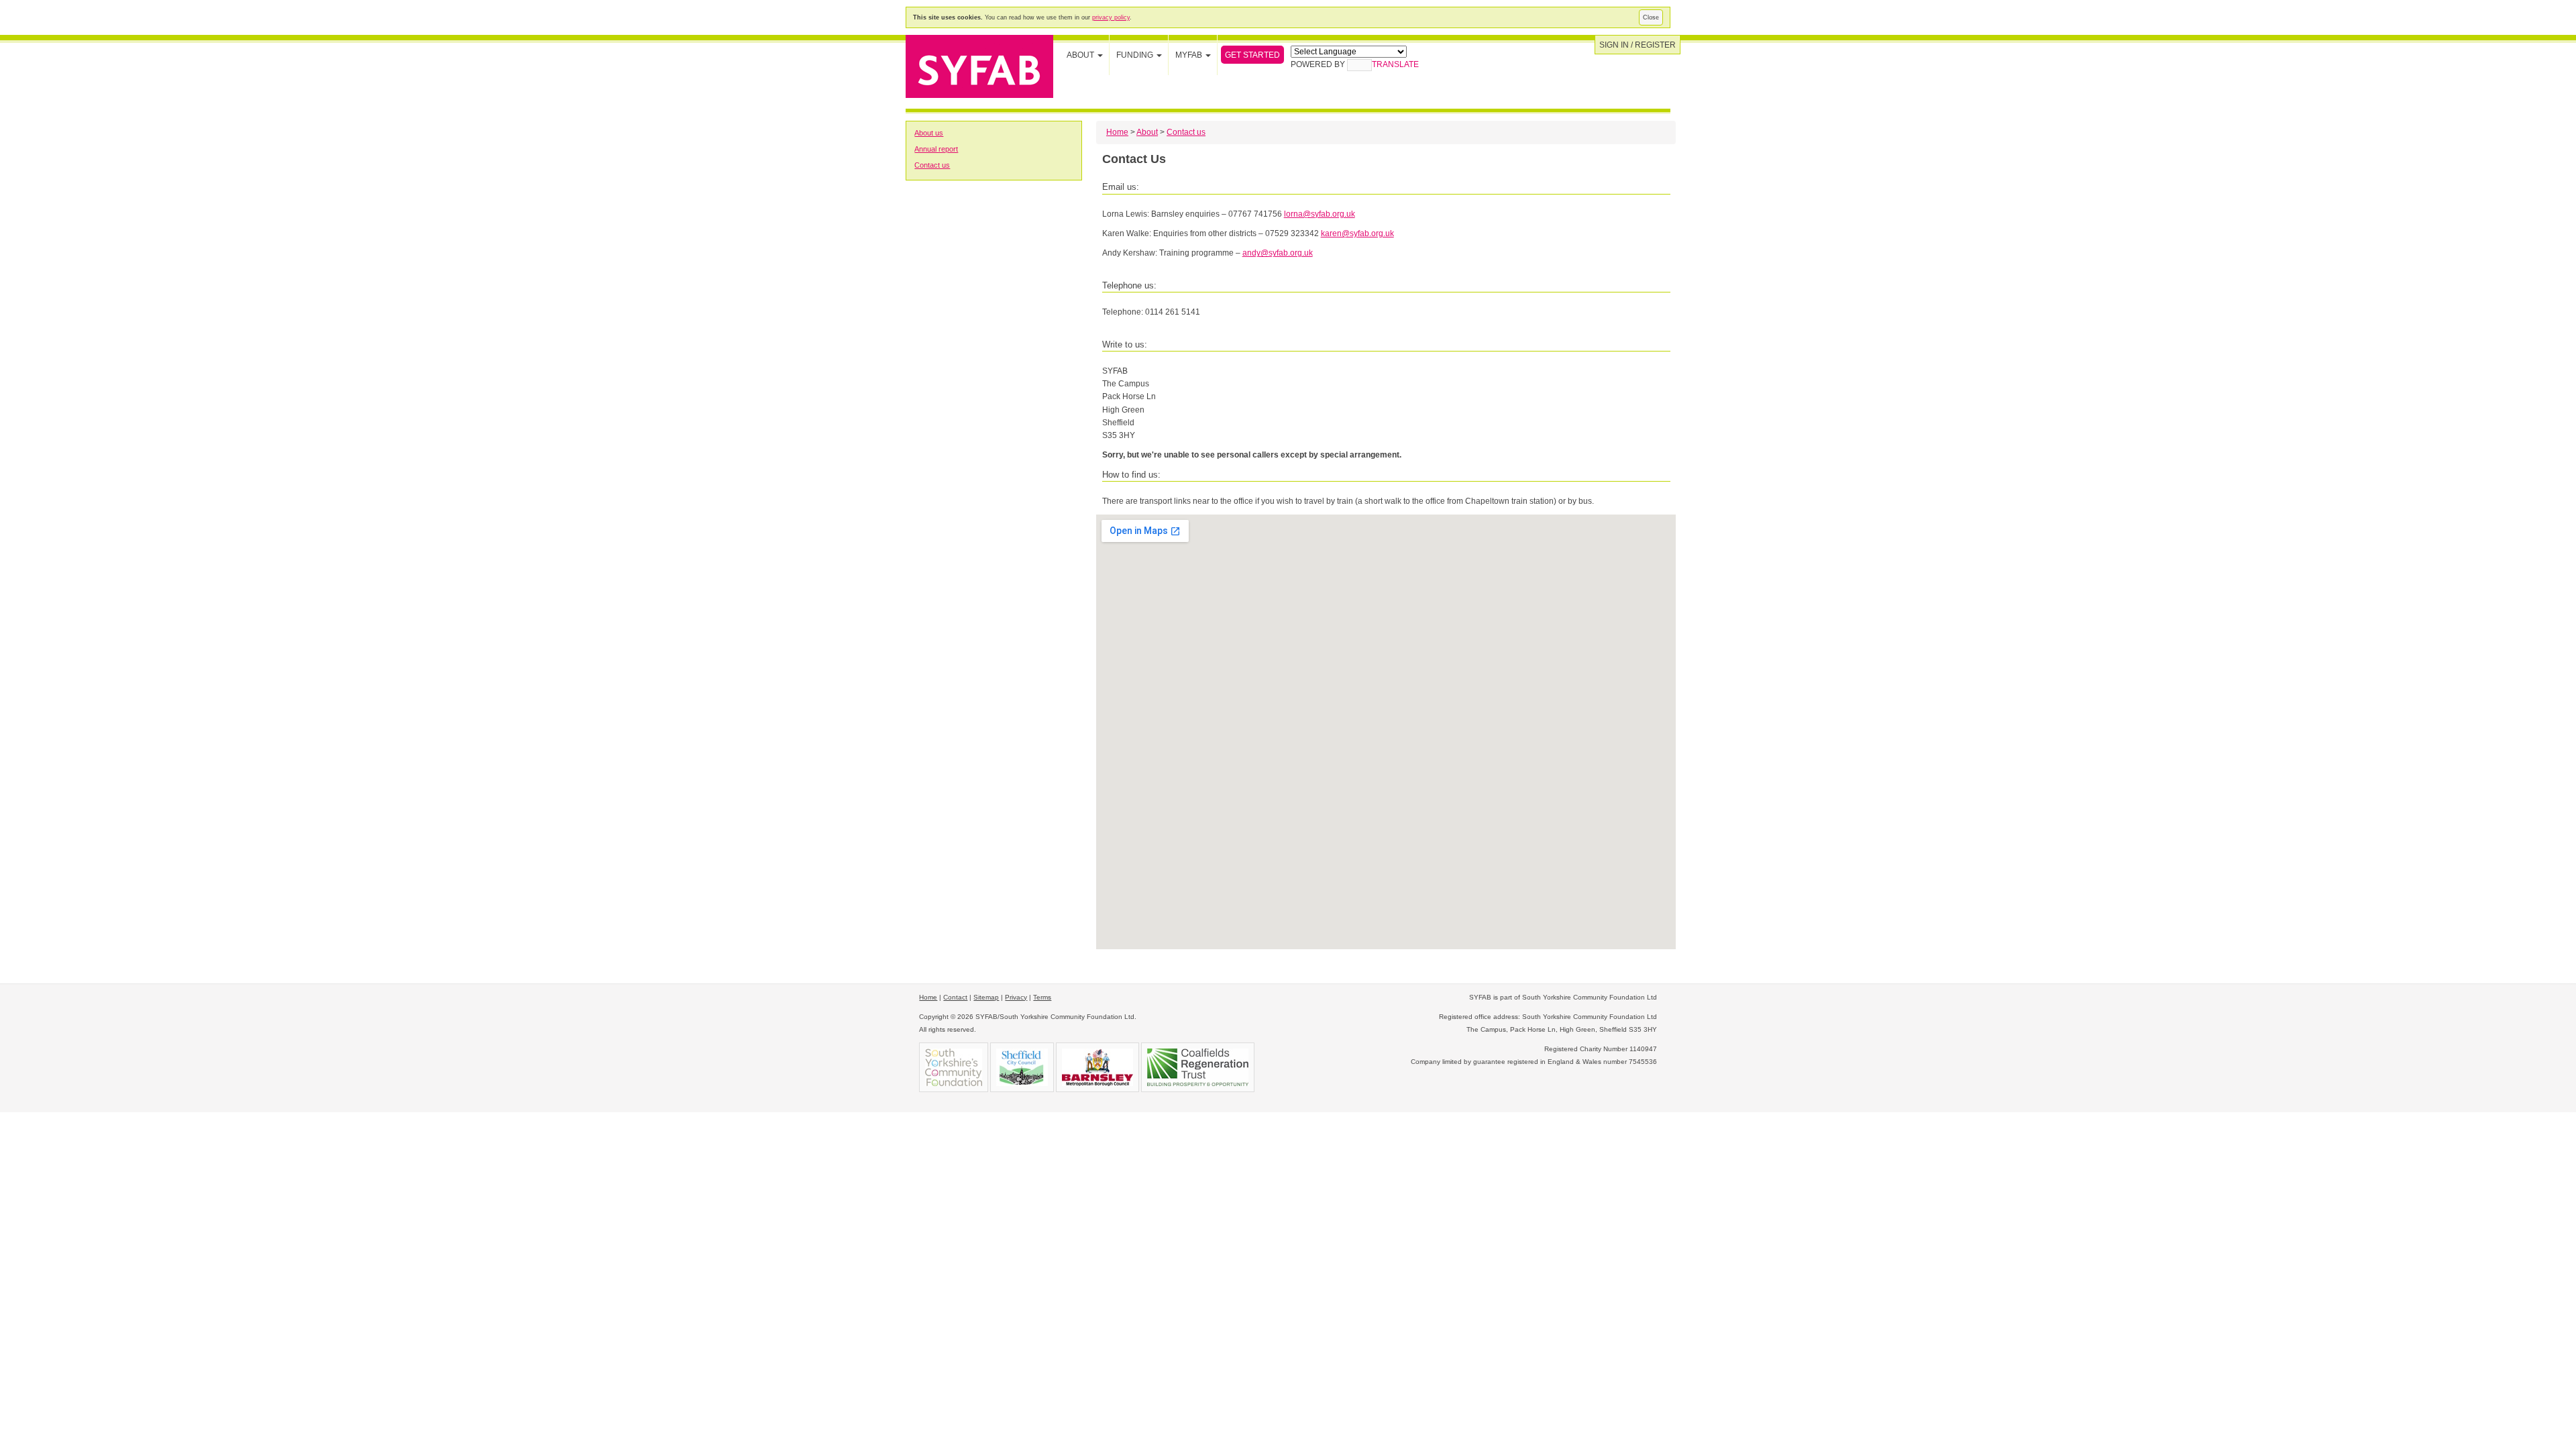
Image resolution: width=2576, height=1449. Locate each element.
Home (1117, 132)
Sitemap (986, 997)
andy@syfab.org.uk (1278, 253)
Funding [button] (1136, 55)
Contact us (932, 165)
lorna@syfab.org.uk (1320, 214)
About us (929, 133)
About (1147, 132)
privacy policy (1111, 17)
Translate (1395, 64)
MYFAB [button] (1190, 55)
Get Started (1252, 55)
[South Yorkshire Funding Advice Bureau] (979, 65)
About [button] (1081, 55)
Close (1651, 17)
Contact (955, 997)
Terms (1042, 997)
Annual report (936, 149)
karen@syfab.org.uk (1357, 233)
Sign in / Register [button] (1638, 45)
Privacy (1016, 997)
